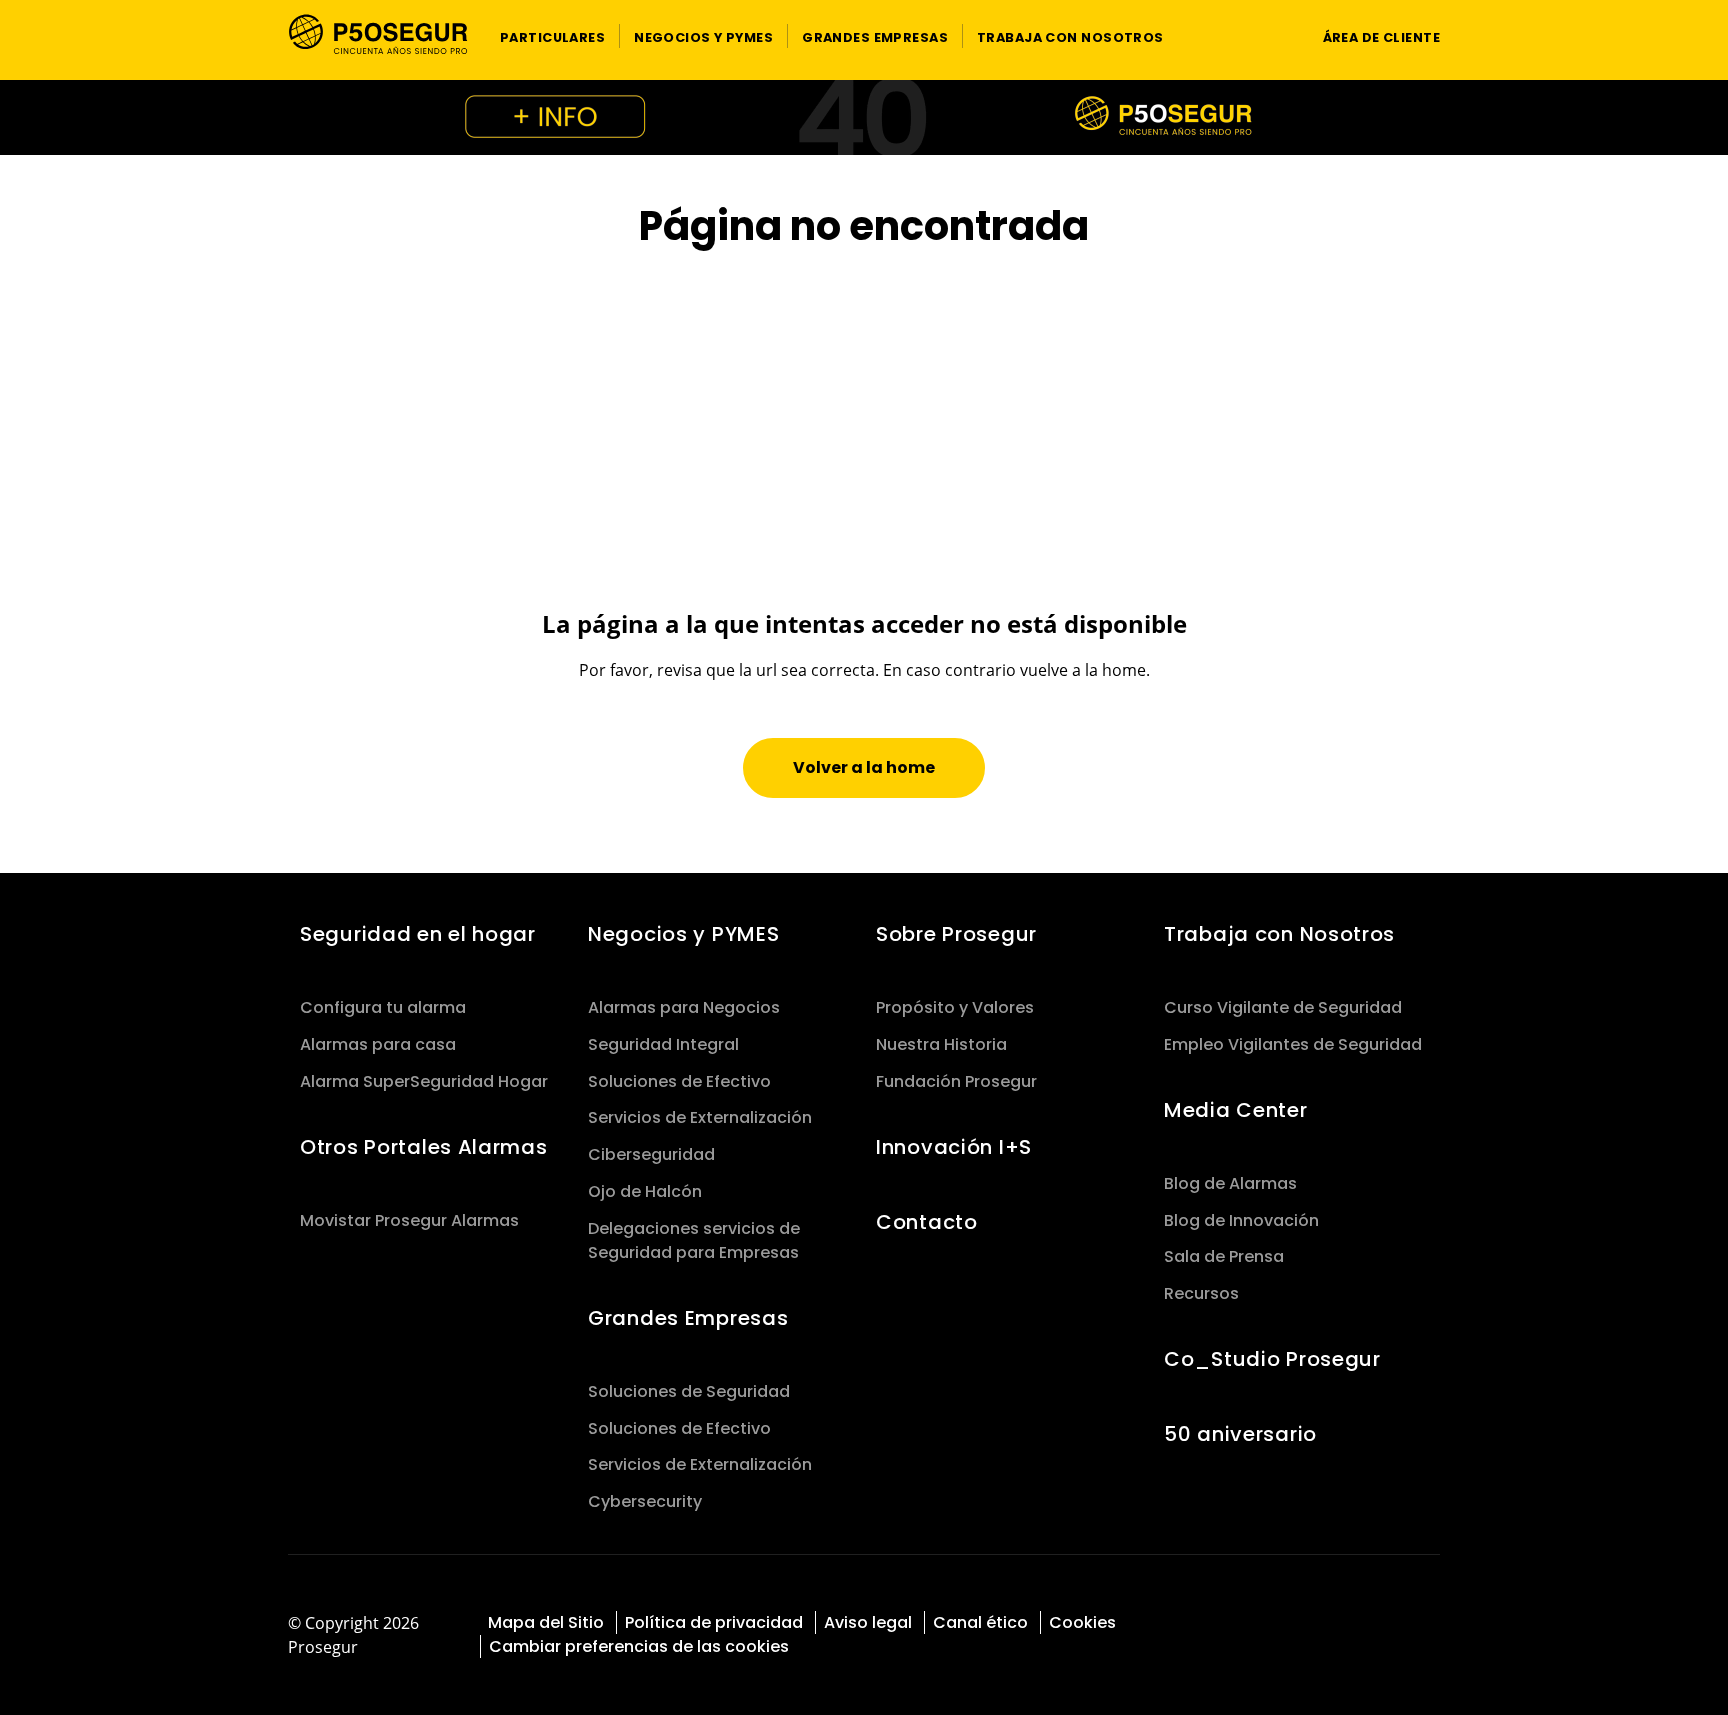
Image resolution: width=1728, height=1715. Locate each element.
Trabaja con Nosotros (1279, 934)
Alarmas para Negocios (684, 1007)
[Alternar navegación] (1269, 36)
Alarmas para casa (378, 1044)
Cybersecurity (645, 1501)
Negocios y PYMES (683, 934)
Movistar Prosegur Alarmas (409, 1220)
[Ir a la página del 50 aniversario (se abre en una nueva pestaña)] (864, 117)
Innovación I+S (954, 1147)
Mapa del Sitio (546, 1622)
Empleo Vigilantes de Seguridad (1293, 1044)
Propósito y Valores (955, 1007)
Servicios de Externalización (700, 1117)
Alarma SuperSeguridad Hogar (424, 1081)
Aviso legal (868, 1622)
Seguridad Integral (663, 1044)
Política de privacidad (714, 1622)
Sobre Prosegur (956, 934)
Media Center (1236, 1110)
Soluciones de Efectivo (679, 1081)
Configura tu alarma (383, 1007)
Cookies (1082, 1622)
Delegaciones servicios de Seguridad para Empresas (694, 1240)
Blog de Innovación (1241, 1220)
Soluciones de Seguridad (689, 1391)
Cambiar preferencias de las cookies (639, 1646)
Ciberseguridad (651, 1154)
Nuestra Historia (941, 1044)
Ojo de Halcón (645, 1191)
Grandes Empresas (688, 1318)
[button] (552, 36)
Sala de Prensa (1224, 1256)
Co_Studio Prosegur (1272, 1359)
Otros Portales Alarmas (424, 1147)
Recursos (1201, 1293)
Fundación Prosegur (956, 1081)
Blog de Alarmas (1230, 1183)
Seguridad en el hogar (418, 934)
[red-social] (1338, 1620)
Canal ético (980, 1622)
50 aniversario (1240, 1434)
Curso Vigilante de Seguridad (1283, 1007)
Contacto (927, 1222)
